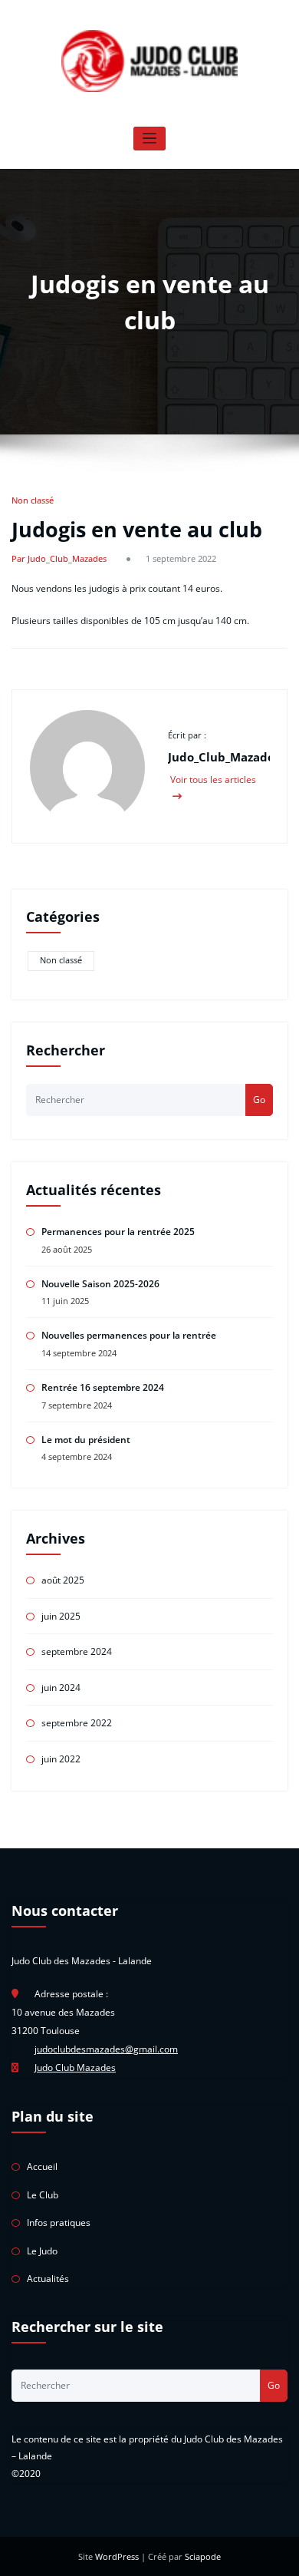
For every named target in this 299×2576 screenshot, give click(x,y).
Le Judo (42, 2251)
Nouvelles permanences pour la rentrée (129, 1335)
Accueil (42, 2166)
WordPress (117, 2556)
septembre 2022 (77, 1723)
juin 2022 (61, 1759)
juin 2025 (61, 1616)
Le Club (43, 2195)
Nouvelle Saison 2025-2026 (100, 1284)
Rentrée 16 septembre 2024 (103, 1387)
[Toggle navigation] (150, 139)
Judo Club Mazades (75, 2067)
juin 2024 (61, 1688)
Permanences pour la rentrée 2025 (118, 1232)
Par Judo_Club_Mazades (59, 558)
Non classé (33, 500)
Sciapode (203, 2556)
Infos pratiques (59, 2223)
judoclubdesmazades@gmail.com (106, 2049)
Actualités (48, 2279)
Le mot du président (86, 1440)
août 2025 (63, 1580)
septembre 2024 (77, 1651)
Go (259, 1100)
